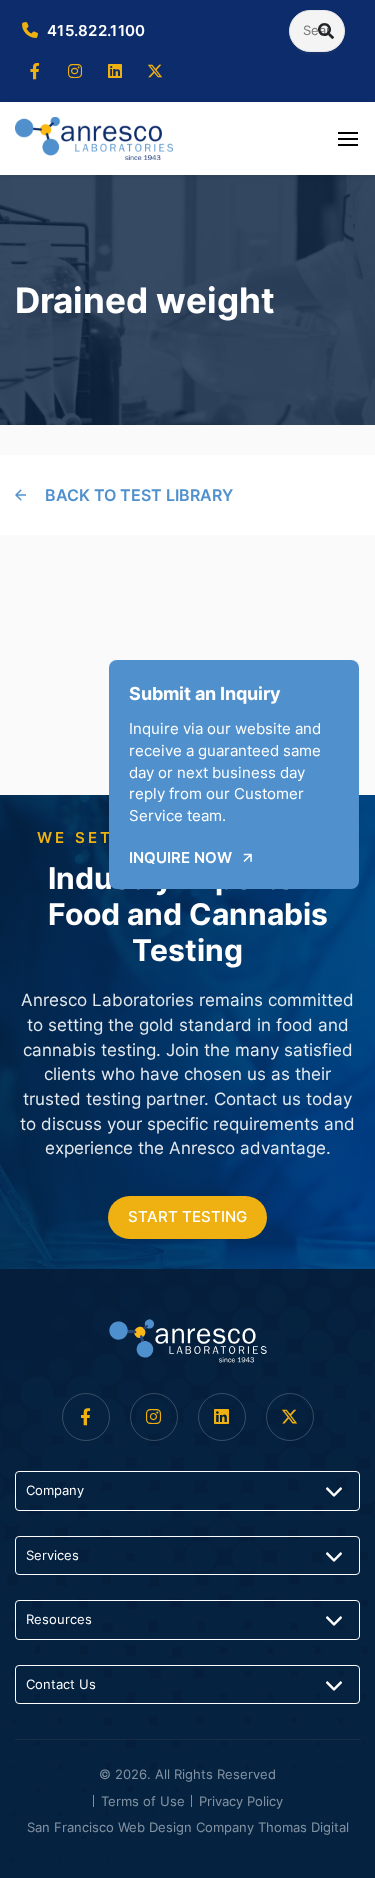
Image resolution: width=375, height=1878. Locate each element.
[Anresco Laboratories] (188, 1341)
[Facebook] (35, 72)
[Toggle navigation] (348, 138)
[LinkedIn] (115, 72)
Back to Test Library (139, 495)
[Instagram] (75, 72)
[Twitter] (155, 72)
